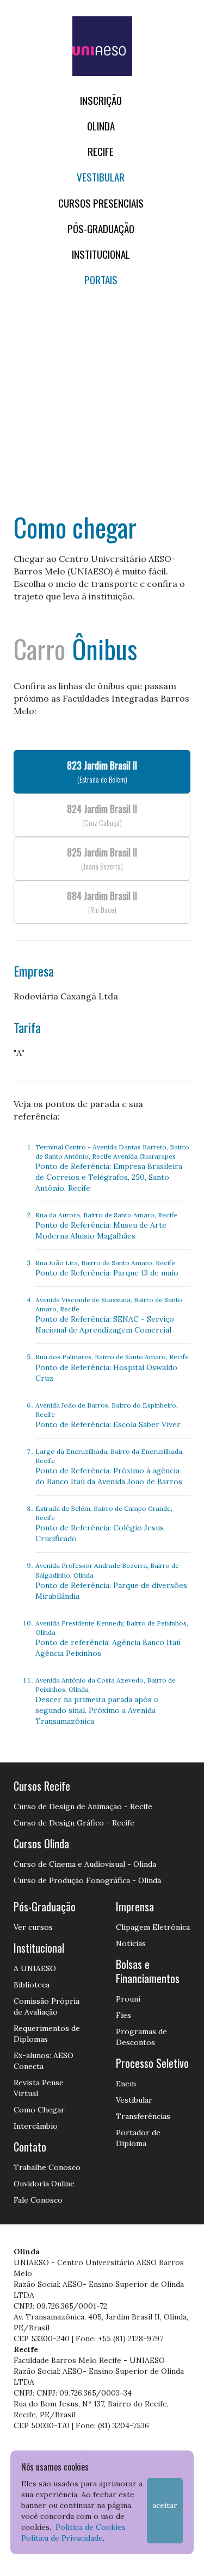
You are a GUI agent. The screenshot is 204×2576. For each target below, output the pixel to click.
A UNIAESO (35, 1968)
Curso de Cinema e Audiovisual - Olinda (85, 1864)
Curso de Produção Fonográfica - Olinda (87, 1880)
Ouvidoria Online (44, 2184)
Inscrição (101, 100)
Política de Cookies (91, 2527)
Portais (101, 280)
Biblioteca (32, 1985)
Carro (39, 649)
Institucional (101, 254)
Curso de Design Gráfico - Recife (74, 1823)
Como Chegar (39, 2110)
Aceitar (165, 2505)
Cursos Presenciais (101, 203)
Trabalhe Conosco (47, 2167)
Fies (123, 2015)
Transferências (143, 2116)
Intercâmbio (36, 2126)
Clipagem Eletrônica (153, 1927)
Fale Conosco (38, 2200)
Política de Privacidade (62, 2538)
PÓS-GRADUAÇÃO (101, 229)
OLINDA (101, 126)
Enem (126, 2084)
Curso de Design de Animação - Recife (83, 1806)
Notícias (131, 1943)
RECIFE (101, 151)
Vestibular (101, 177)
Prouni (128, 1999)
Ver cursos (33, 1927)
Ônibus (105, 649)
